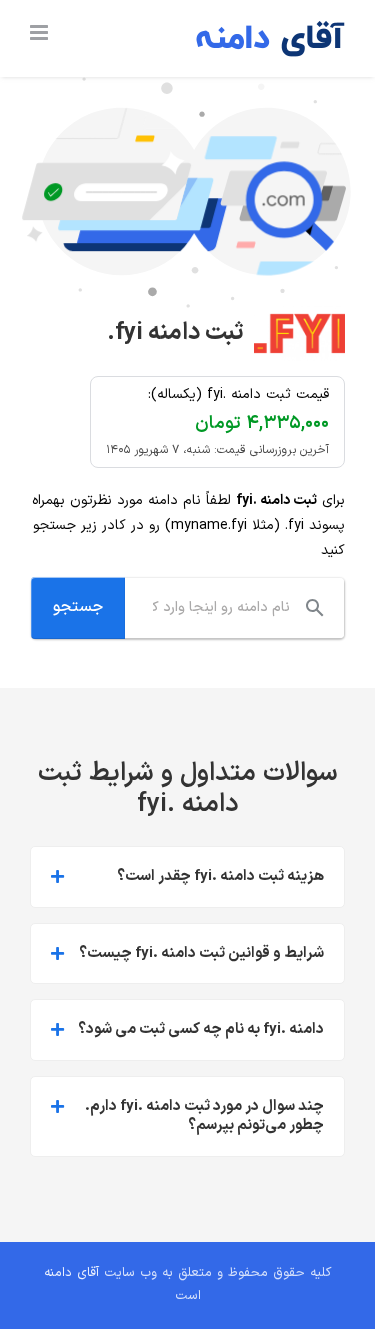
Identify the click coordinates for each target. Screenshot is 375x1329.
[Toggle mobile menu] (40, 32)
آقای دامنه (71, 1273)
